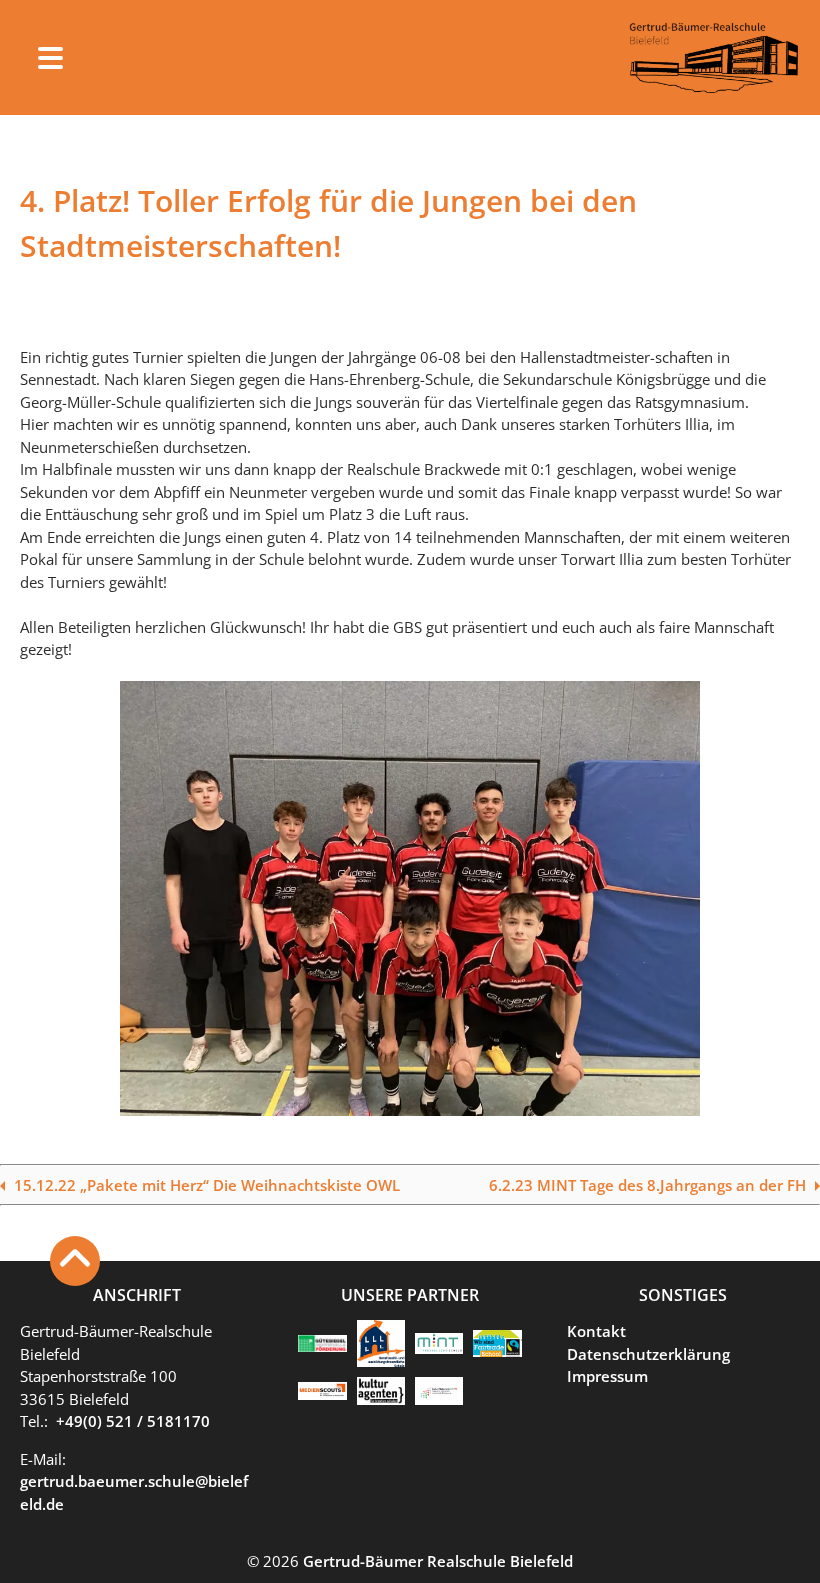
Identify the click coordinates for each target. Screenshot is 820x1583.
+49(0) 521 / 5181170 (133, 1421)
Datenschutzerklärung (648, 1354)
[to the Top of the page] (75, 1261)
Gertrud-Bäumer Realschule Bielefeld (438, 1561)
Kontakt (596, 1331)
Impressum (607, 1376)
